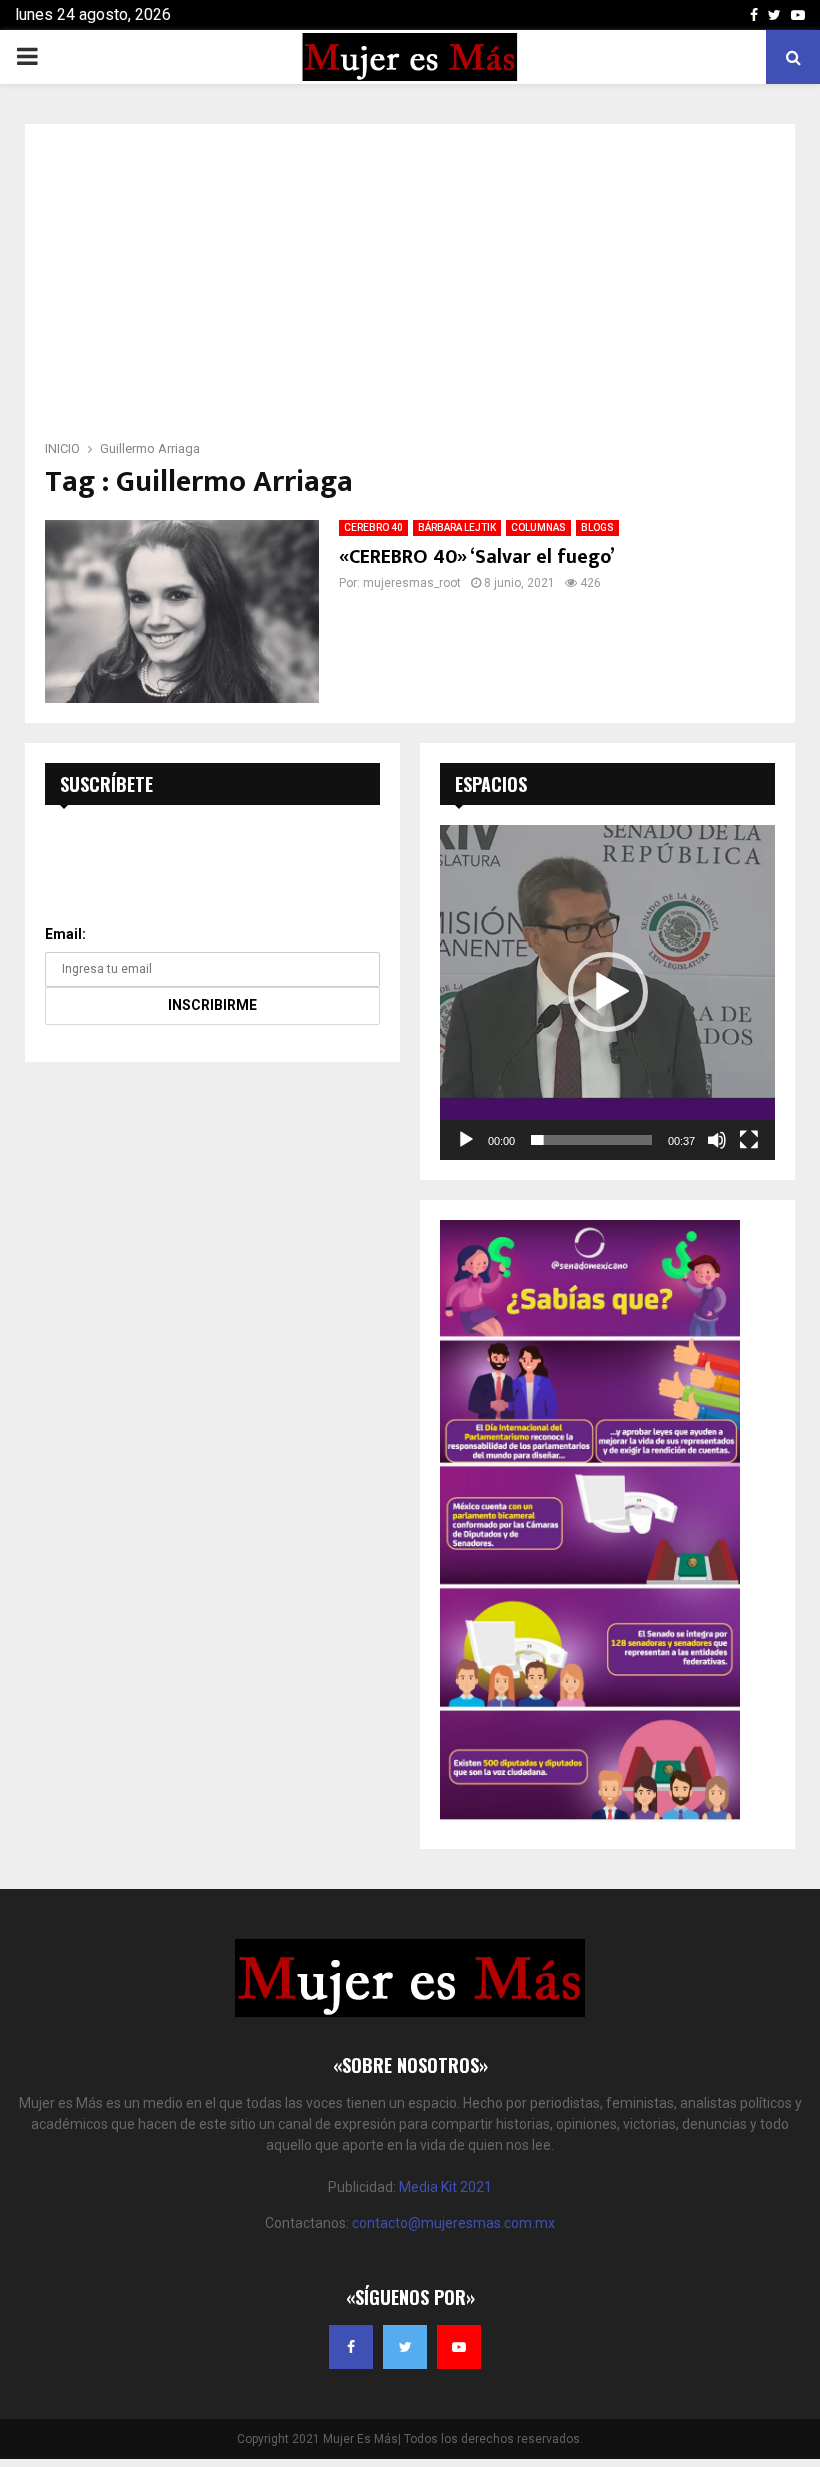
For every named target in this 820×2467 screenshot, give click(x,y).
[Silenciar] (717, 1140)
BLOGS (597, 527)
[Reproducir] (466, 1140)
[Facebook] (351, 2347)
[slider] (591, 1140)
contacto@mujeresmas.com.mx (453, 2223)
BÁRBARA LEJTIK (457, 527)
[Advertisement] (410, 288)
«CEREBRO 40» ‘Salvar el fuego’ (477, 557)
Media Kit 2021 (445, 2187)
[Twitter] (405, 2347)
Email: (65, 934)
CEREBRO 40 (373, 527)
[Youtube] (459, 2347)
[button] (608, 992)
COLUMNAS (538, 527)
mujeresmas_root (412, 583)
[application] (607, 992)
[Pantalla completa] (749, 1140)
